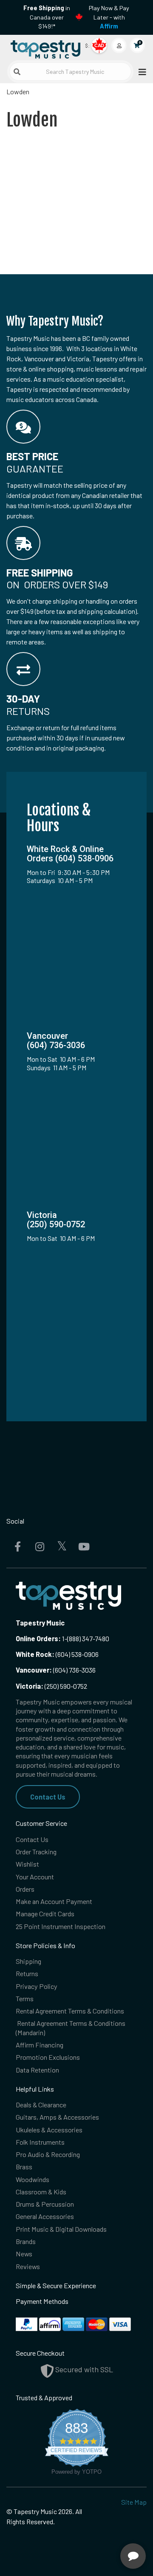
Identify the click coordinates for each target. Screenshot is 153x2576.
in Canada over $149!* (47, 17)
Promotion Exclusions (48, 2057)
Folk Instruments (40, 2142)
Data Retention (37, 2070)
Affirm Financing (40, 2045)
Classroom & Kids (41, 2192)
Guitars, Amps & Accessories (57, 2117)
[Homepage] (41, 48)
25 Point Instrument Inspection (61, 1926)
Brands (26, 2241)
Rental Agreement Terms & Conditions (70, 2011)
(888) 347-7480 (88, 1638)
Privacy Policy (37, 1986)
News (24, 2254)
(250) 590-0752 (51, 1686)
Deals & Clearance (41, 2105)
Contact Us (48, 1797)
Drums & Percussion (45, 2204)
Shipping (28, 1961)
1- (64, 1638)
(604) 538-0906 (57, 1654)
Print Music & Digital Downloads (61, 2229)
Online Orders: (38, 1638)
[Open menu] (140, 72)
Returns (27, 1973)
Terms (25, 1998)
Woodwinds (33, 2179)
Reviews (28, 2266)
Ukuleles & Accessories (49, 2130)
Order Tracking (36, 1852)
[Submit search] (17, 72)
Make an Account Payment (54, 1901)
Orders (25, 1889)
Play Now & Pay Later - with (109, 17)
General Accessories (45, 2216)
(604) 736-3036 (56, 1670)
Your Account (35, 1877)
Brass (24, 2167)
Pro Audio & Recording (48, 2154)
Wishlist (27, 1864)
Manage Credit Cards (45, 1914)
